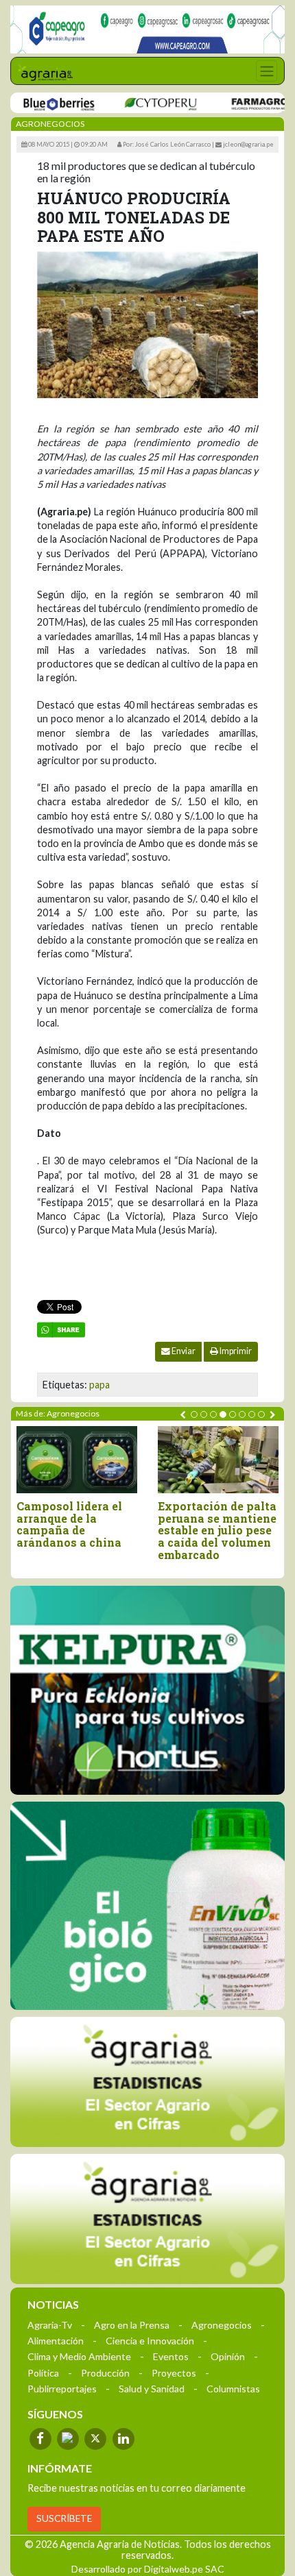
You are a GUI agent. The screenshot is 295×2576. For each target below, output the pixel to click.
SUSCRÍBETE (64, 2518)
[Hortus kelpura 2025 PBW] (147, 1690)
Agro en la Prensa (132, 2325)
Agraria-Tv (50, 2325)
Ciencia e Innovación (150, 2341)
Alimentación (56, 2341)
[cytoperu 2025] (137, 103)
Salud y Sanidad (152, 2389)
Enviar (183, 1351)
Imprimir (235, 1351)
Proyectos (174, 2373)
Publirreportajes (62, 2389)
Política (43, 2373)
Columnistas (233, 2389)
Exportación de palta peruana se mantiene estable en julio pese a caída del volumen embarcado (217, 1530)
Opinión (228, 2356)
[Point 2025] (147, 1906)
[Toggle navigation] (267, 71)
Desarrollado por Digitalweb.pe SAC (148, 2569)
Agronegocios (222, 2325)
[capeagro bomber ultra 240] (147, 29)
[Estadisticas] (147, 2082)
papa (99, 1385)
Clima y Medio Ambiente (79, 2356)
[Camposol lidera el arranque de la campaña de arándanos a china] (77, 1460)
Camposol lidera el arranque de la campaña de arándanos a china (69, 1524)
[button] (194, 1414)
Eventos (171, 2356)
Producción (105, 2373)
